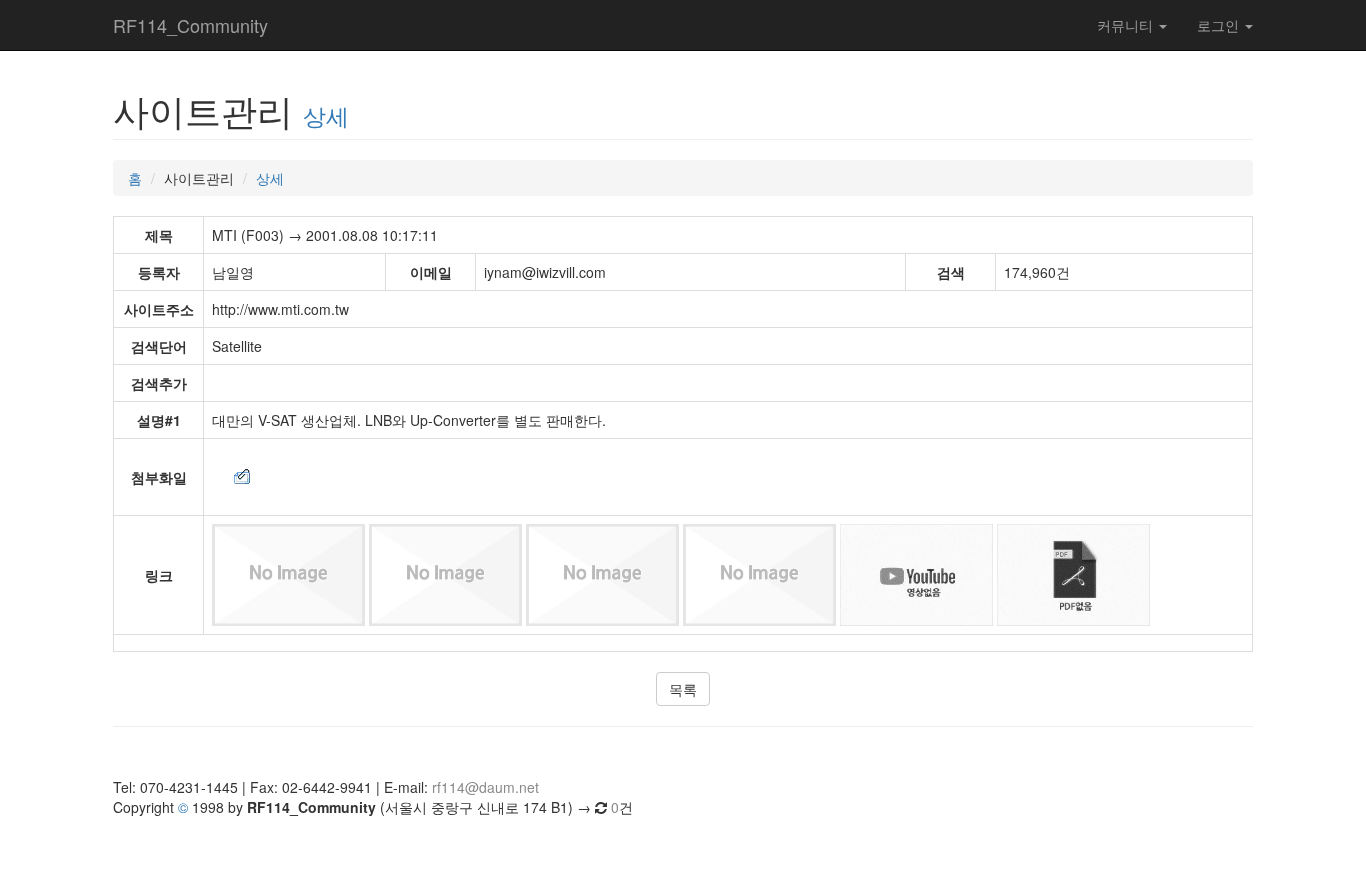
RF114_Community (190, 25)
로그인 (1220, 25)
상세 (326, 115)
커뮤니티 (1127, 25)
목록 (683, 689)
